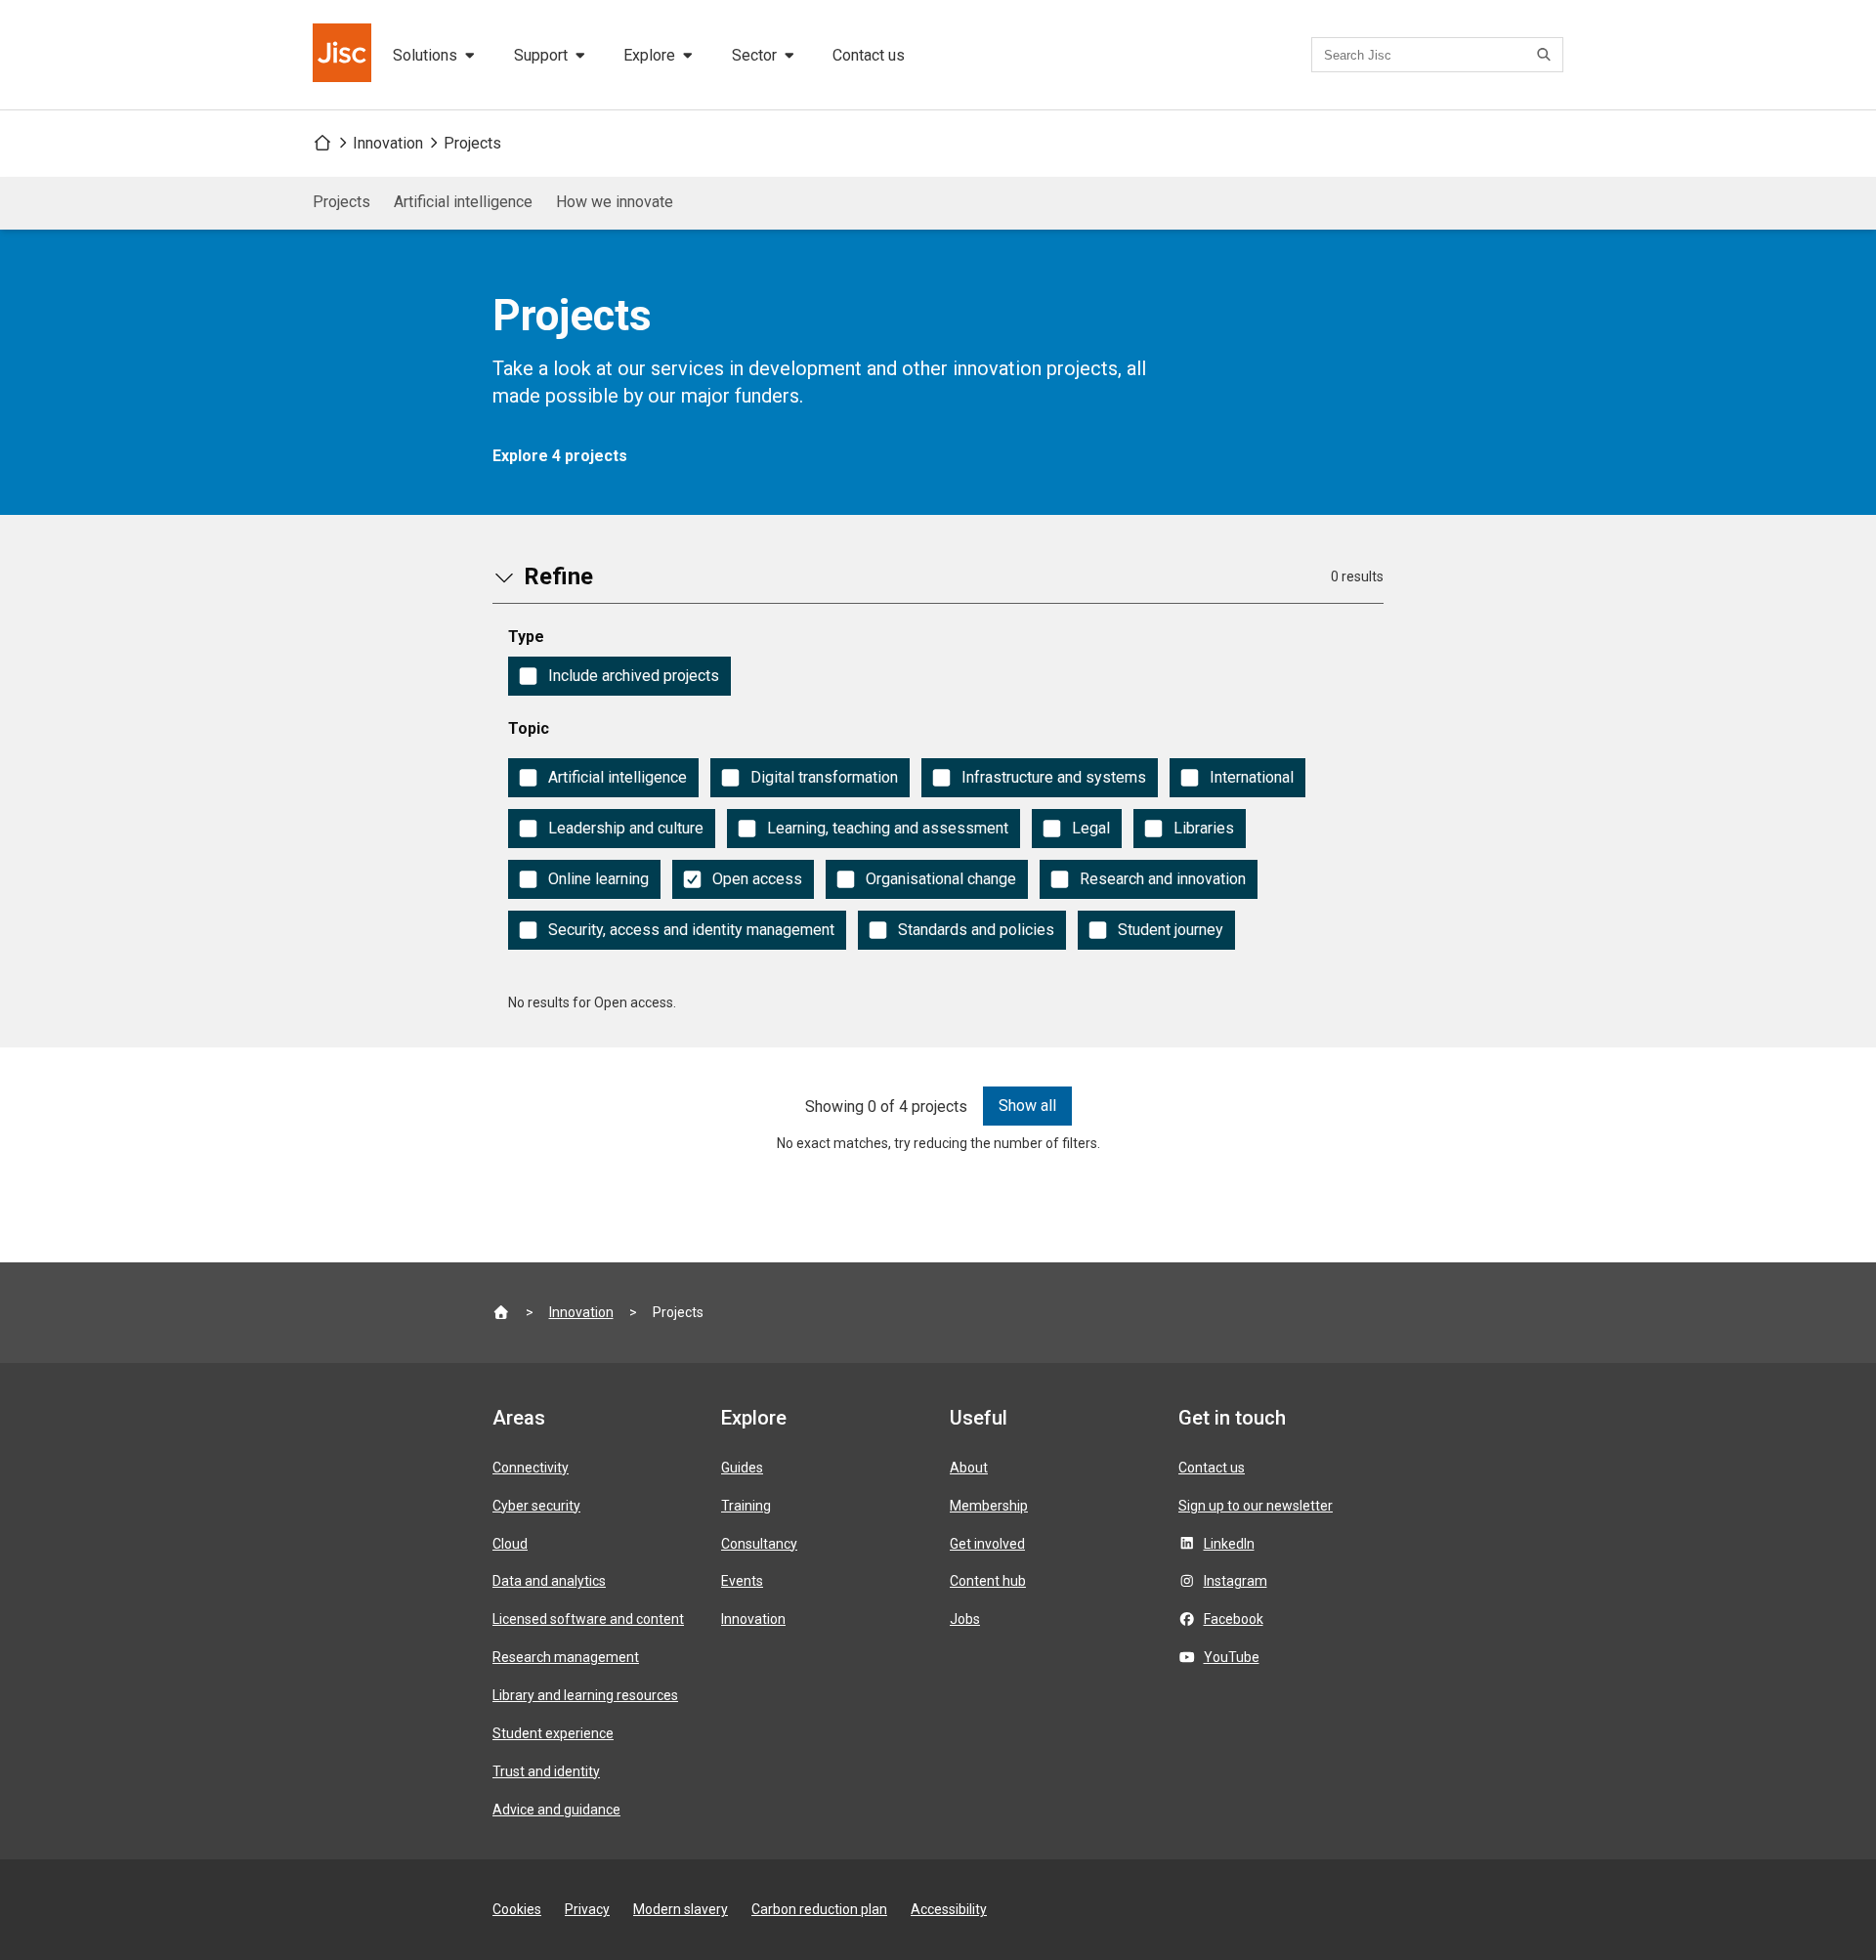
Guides (742, 1468)
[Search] (1547, 55)
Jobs (965, 1619)
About (969, 1468)
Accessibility (949, 1909)
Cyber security (536, 1506)
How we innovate (615, 202)
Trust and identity (546, 1771)
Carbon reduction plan (819, 1909)
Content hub (988, 1581)
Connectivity (531, 1468)
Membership (989, 1506)
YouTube (1232, 1657)
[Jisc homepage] (344, 55)
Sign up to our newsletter (1256, 1506)
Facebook (1234, 1619)
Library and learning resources (585, 1695)
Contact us (869, 55)
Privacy (587, 1909)
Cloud (510, 1544)
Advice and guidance (556, 1810)
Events (742, 1581)
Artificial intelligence (463, 202)
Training (746, 1506)
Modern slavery (681, 1909)
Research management (566, 1657)
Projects (472, 143)
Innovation (388, 143)
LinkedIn (1229, 1544)
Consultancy (759, 1544)
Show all (1027, 1106)
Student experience (553, 1733)
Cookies (517, 1909)
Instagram (1236, 1581)
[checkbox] (619, 676)
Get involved (987, 1544)
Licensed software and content (588, 1619)
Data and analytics (549, 1581)
